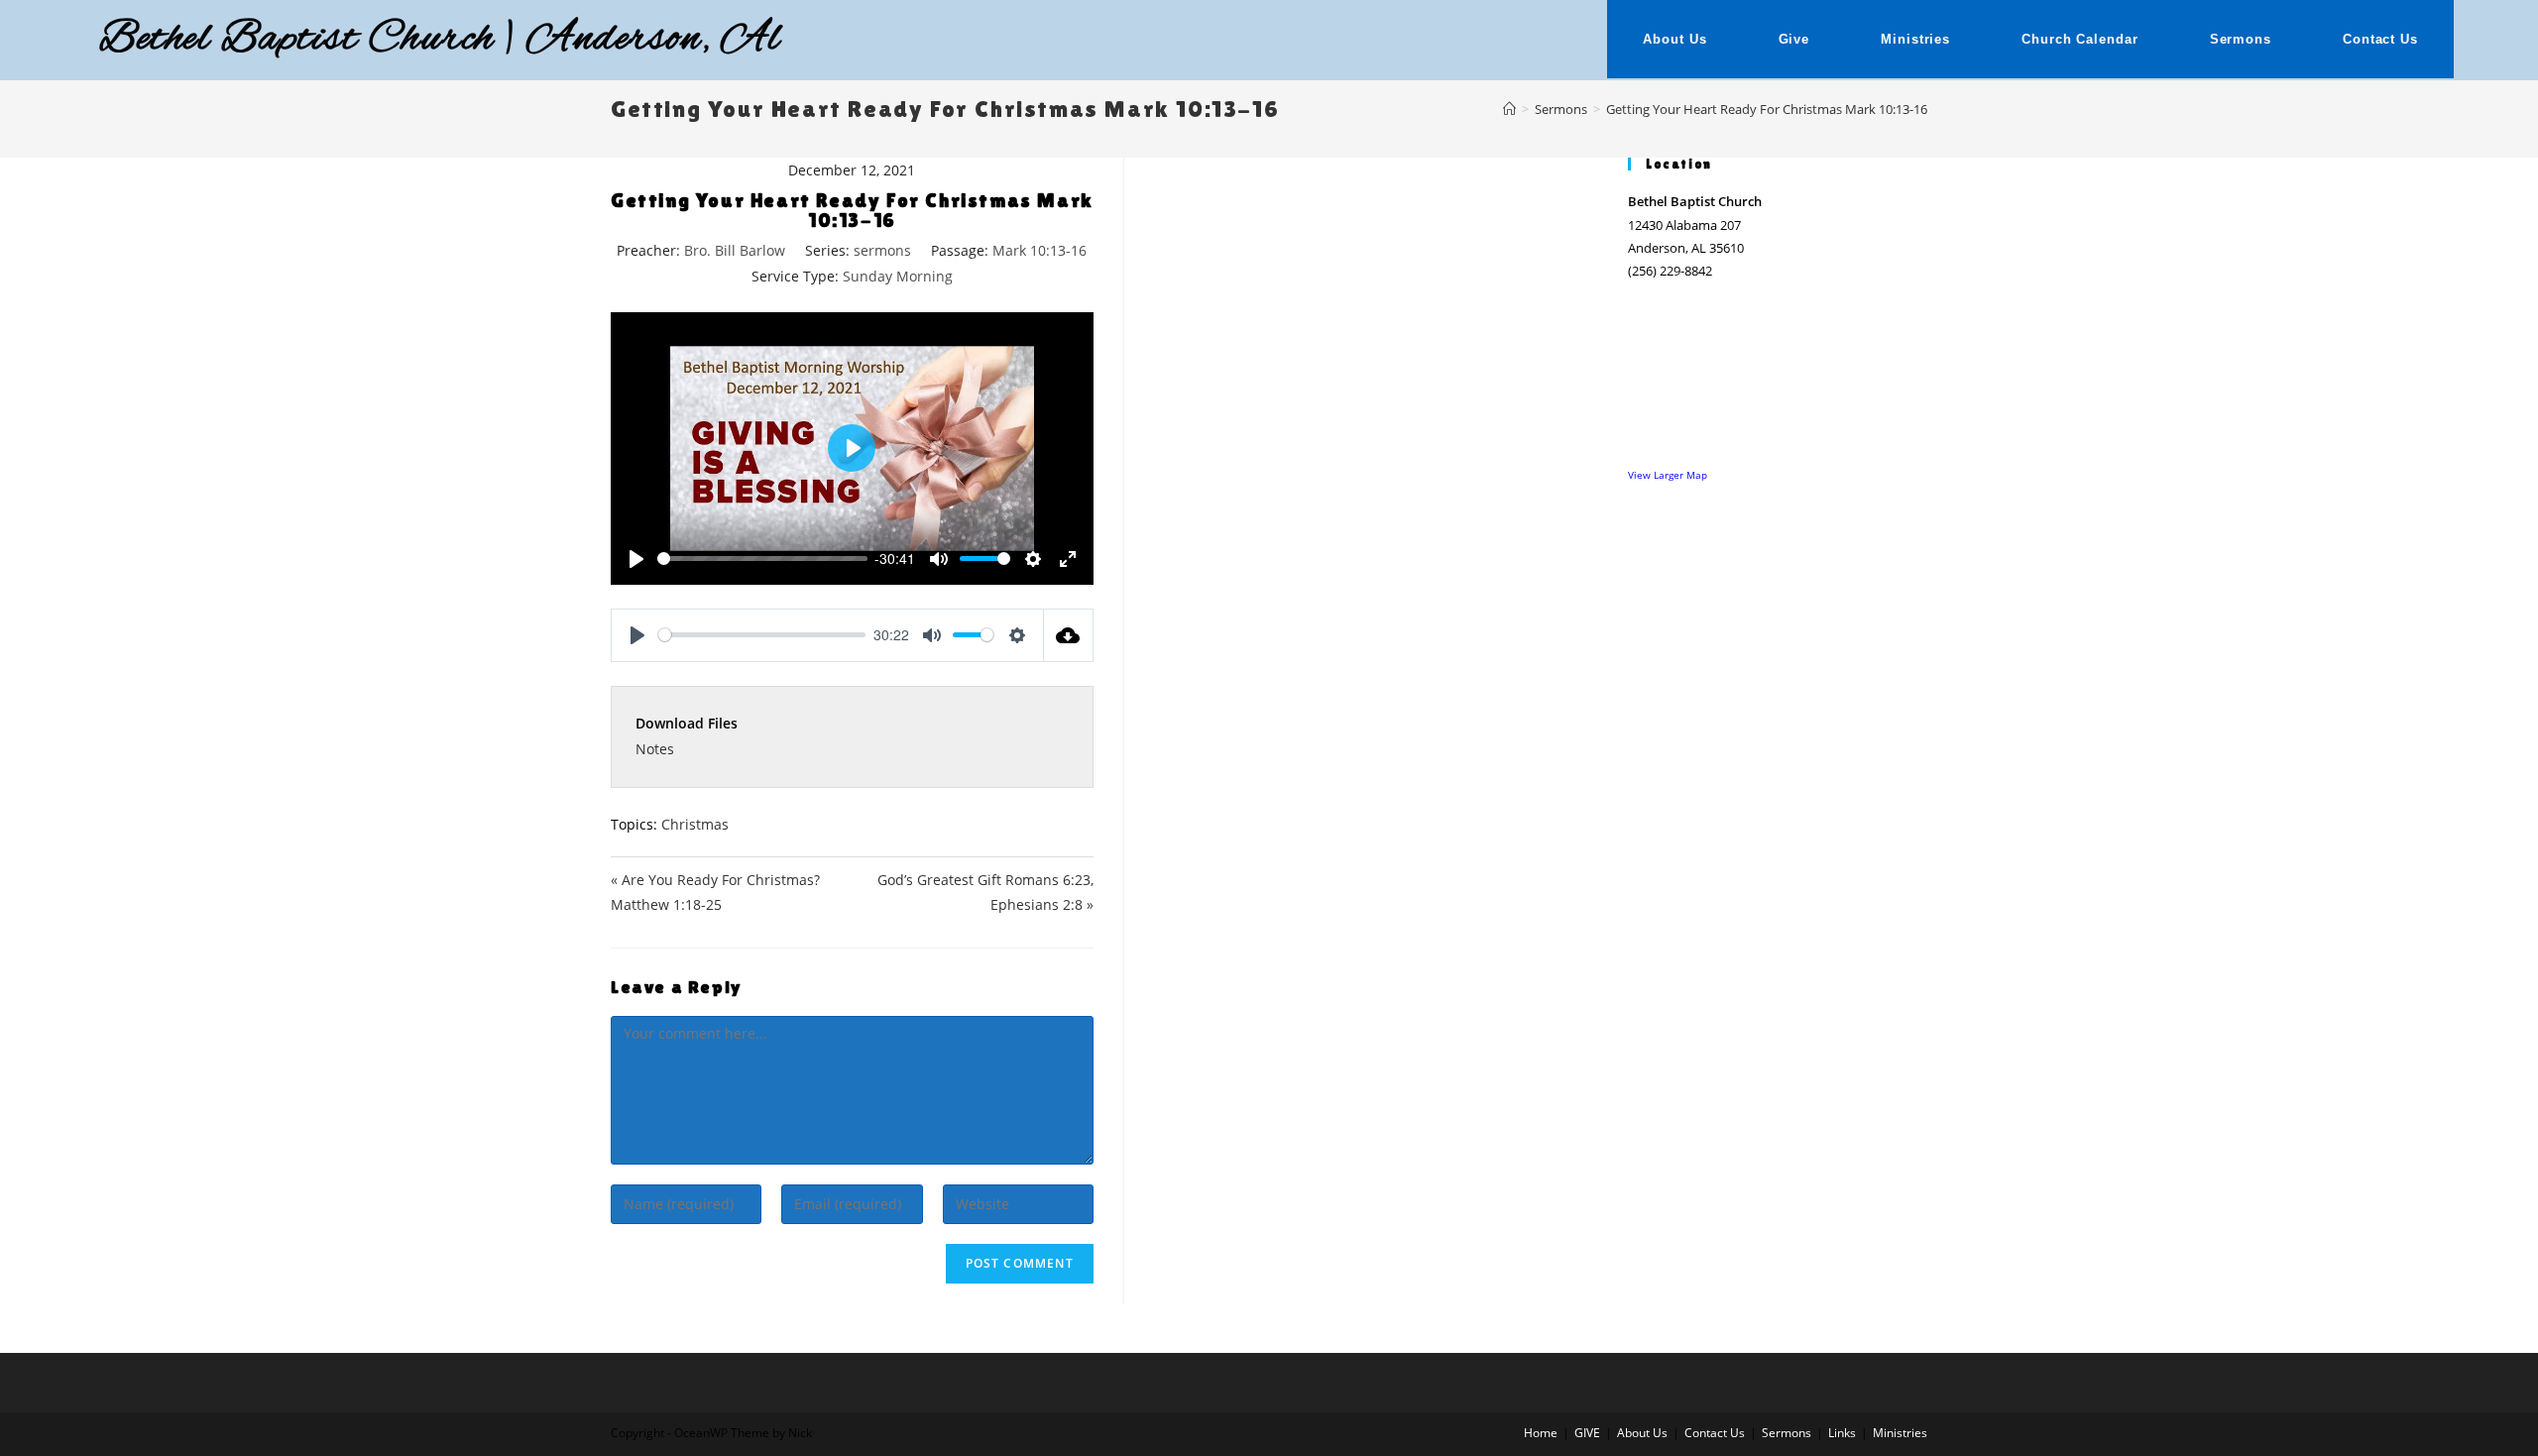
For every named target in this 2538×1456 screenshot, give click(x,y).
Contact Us (1715, 1433)
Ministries (1900, 1433)
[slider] (762, 559)
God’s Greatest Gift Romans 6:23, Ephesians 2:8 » (985, 892)
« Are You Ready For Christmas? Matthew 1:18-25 (715, 892)
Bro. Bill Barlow (735, 250)
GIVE (1587, 1433)
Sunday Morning (898, 276)
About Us (1642, 1433)
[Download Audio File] (1069, 635)
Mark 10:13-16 (1039, 250)
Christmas (695, 824)
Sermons (1787, 1433)
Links (1842, 1433)
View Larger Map (1668, 475)
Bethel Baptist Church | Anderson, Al (440, 40)
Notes (655, 749)
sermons (882, 250)
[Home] (1509, 109)
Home (1541, 1433)
